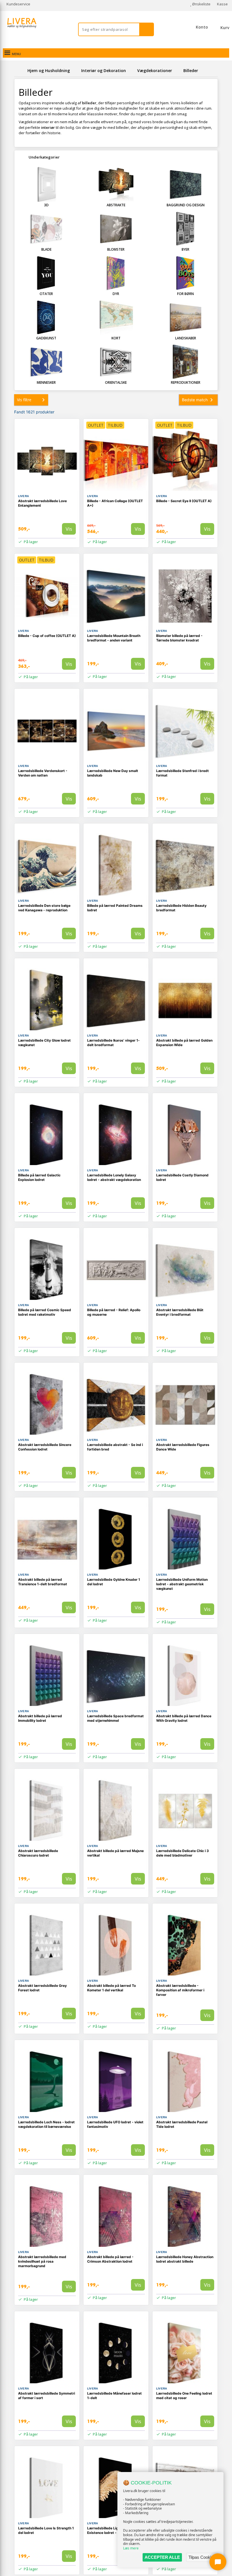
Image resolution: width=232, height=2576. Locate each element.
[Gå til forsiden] (20, 71)
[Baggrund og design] (186, 184)
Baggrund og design (186, 205)
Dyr (116, 294)
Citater (46, 294)
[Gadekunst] (46, 317)
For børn (185, 294)
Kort (116, 338)
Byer (185, 249)
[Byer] (186, 229)
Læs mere (131, 2548)
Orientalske (116, 382)
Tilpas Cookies (202, 2557)
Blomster (116, 249)
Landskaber (186, 338)
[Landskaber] (186, 317)
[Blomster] (116, 229)
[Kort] (116, 317)
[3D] (46, 184)
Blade (46, 249)
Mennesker (46, 382)
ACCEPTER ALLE (162, 2557)
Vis (69, 529)
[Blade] (46, 229)
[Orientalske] (116, 362)
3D (46, 205)
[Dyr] (116, 273)
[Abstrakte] (116, 184)
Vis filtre (24, 400)
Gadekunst (46, 338)
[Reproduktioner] (186, 362)
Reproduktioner (186, 382)
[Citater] (46, 273)
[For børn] (186, 273)
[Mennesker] (46, 362)
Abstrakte (116, 205)
